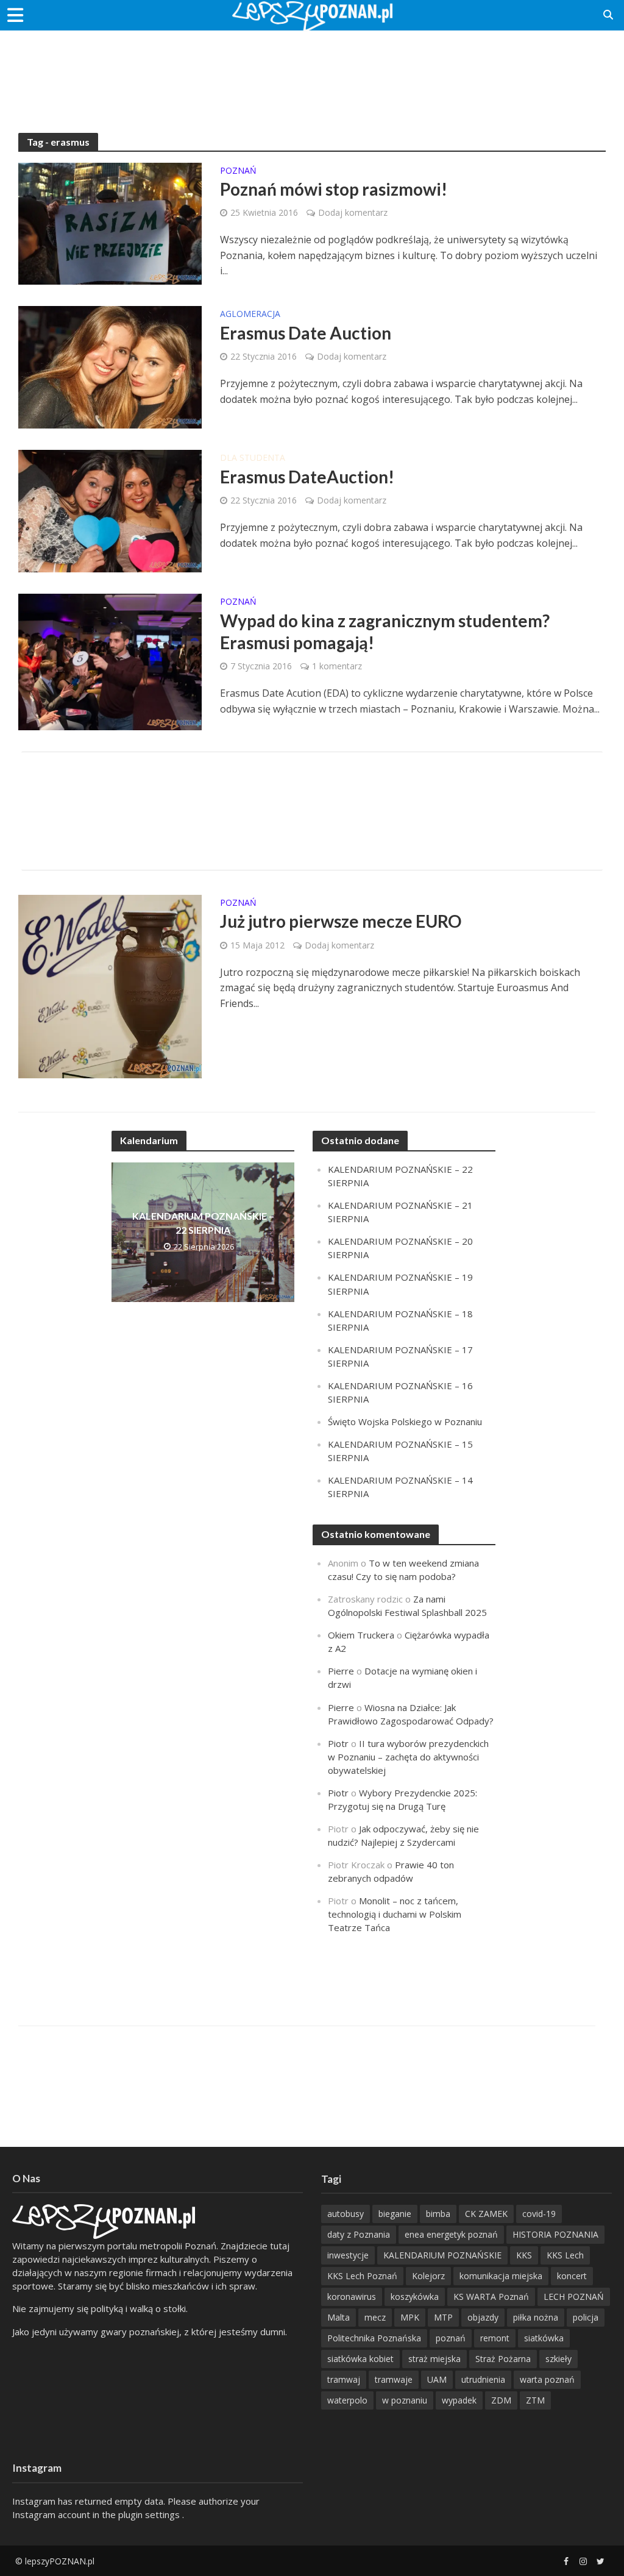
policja (586, 2317)
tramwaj (344, 2379)
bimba (438, 2214)
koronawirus (352, 2297)
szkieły (558, 2359)
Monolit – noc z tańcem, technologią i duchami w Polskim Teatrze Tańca (395, 1914)
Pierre (341, 1671)
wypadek (459, 2400)
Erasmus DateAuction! (307, 477)
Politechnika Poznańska (374, 2338)
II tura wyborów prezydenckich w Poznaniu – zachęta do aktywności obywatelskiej (408, 1757)
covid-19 (539, 2214)
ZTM (535, 2400)
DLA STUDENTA (253, 458)
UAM (437, 2379)
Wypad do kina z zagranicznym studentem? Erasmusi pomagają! (385, 632)
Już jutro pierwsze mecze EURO (341, 921)
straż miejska (434, 2359)
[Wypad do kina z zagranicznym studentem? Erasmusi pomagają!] (110, 661)
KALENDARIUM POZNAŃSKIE (442, 2255)
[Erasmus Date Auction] (110, 366)
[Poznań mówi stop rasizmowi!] (110, 222)
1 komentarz (337, 666)
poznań (451, 2338)
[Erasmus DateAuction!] (110, 510)
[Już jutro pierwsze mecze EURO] (110, 986)
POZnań (238, 171)
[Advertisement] (312, 70)
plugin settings (150, 2514)
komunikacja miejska (501, 2276)
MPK (410, 2317)
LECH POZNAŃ (574, 2297)
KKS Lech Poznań (362, 2276)
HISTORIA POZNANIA (555, 2234)
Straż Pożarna (503, 2359)
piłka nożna (536, 2317)
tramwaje (394, 2379)
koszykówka (415, 2297)
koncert (572, 2276)
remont (495, 2338)
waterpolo (347, 2400)
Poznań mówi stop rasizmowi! (334, 189)
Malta (339, 2317)
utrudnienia (483, 2379)
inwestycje (348, 2255)
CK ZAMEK (486, 2214)
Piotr (338, 1743)
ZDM (501, 2400)
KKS (524, 2255)
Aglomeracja (250, 315)
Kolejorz (428, 2276)
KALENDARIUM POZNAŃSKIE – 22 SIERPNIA (203, 1223)
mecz (375, 2317)
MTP (443, 2317)
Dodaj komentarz (353, 212)
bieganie (395, 2214)
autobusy (346, 2214)
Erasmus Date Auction (306, 333)
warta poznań (547, 2379)
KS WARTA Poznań (491, 2297)
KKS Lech (565, 2255)
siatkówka (544, 2338)
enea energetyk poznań (451, 2234)
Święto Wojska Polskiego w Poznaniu (405, 1421)
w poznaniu (405, 2400)
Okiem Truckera (361, 1635)
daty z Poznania (359, 2234)
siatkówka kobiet (360, 2359)
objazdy (483, 2317)
